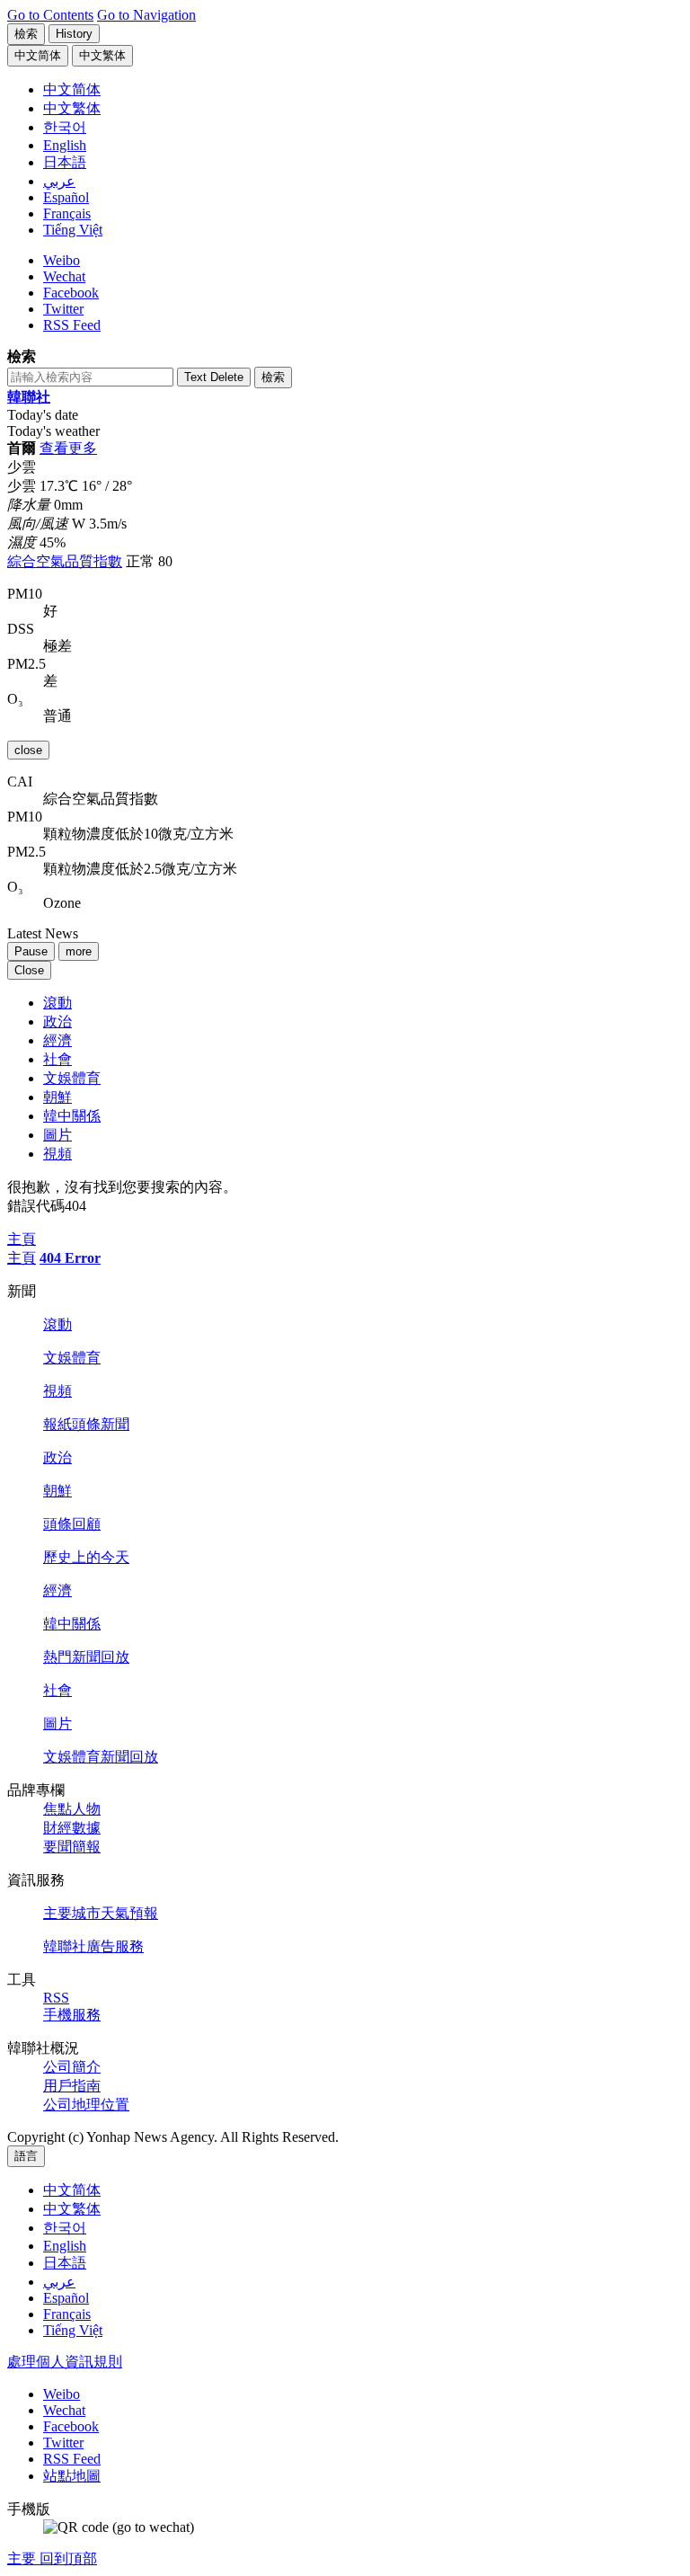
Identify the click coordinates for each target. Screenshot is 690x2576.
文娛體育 (72, 1078)
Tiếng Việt (73, 2330)
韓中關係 (72, 1116)
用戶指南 (72, 2086)
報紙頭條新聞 (86, 1424)
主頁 (22, 1258)
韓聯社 (29, 397)
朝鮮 (57, 1097)
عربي (59, 2282)
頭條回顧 (72, 1524)
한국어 (65, 2228)
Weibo (62, 260)
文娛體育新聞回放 (101, 1757)
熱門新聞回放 (86, 1657)
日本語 (65, 2263)
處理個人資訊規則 (65, 2362)
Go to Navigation (146, 15)
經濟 (57, 1040)
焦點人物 (72, 1809)
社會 (57, 1059)
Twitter (63, 309)
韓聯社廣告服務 (93, 1946)
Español (66, 2298)
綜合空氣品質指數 (65, 561)
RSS (56, 1998)
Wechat (64, 276)
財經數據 (72, 1828)
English (65, 2246)
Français (67, 2314)
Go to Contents (50, 15)
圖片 (57, 1135)
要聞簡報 (72, 1847)
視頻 (57, 1154)
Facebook (71, 293)
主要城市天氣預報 (101, 1913)
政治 (57, 1022)
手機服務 (72, 2015)
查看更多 (68, 448)
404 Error (70, 1258)
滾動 (57, 1003)
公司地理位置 (86, 2105)
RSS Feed (72, 325)
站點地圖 (72, 2476)
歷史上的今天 (86, 1557)
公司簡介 (72, 2067)
